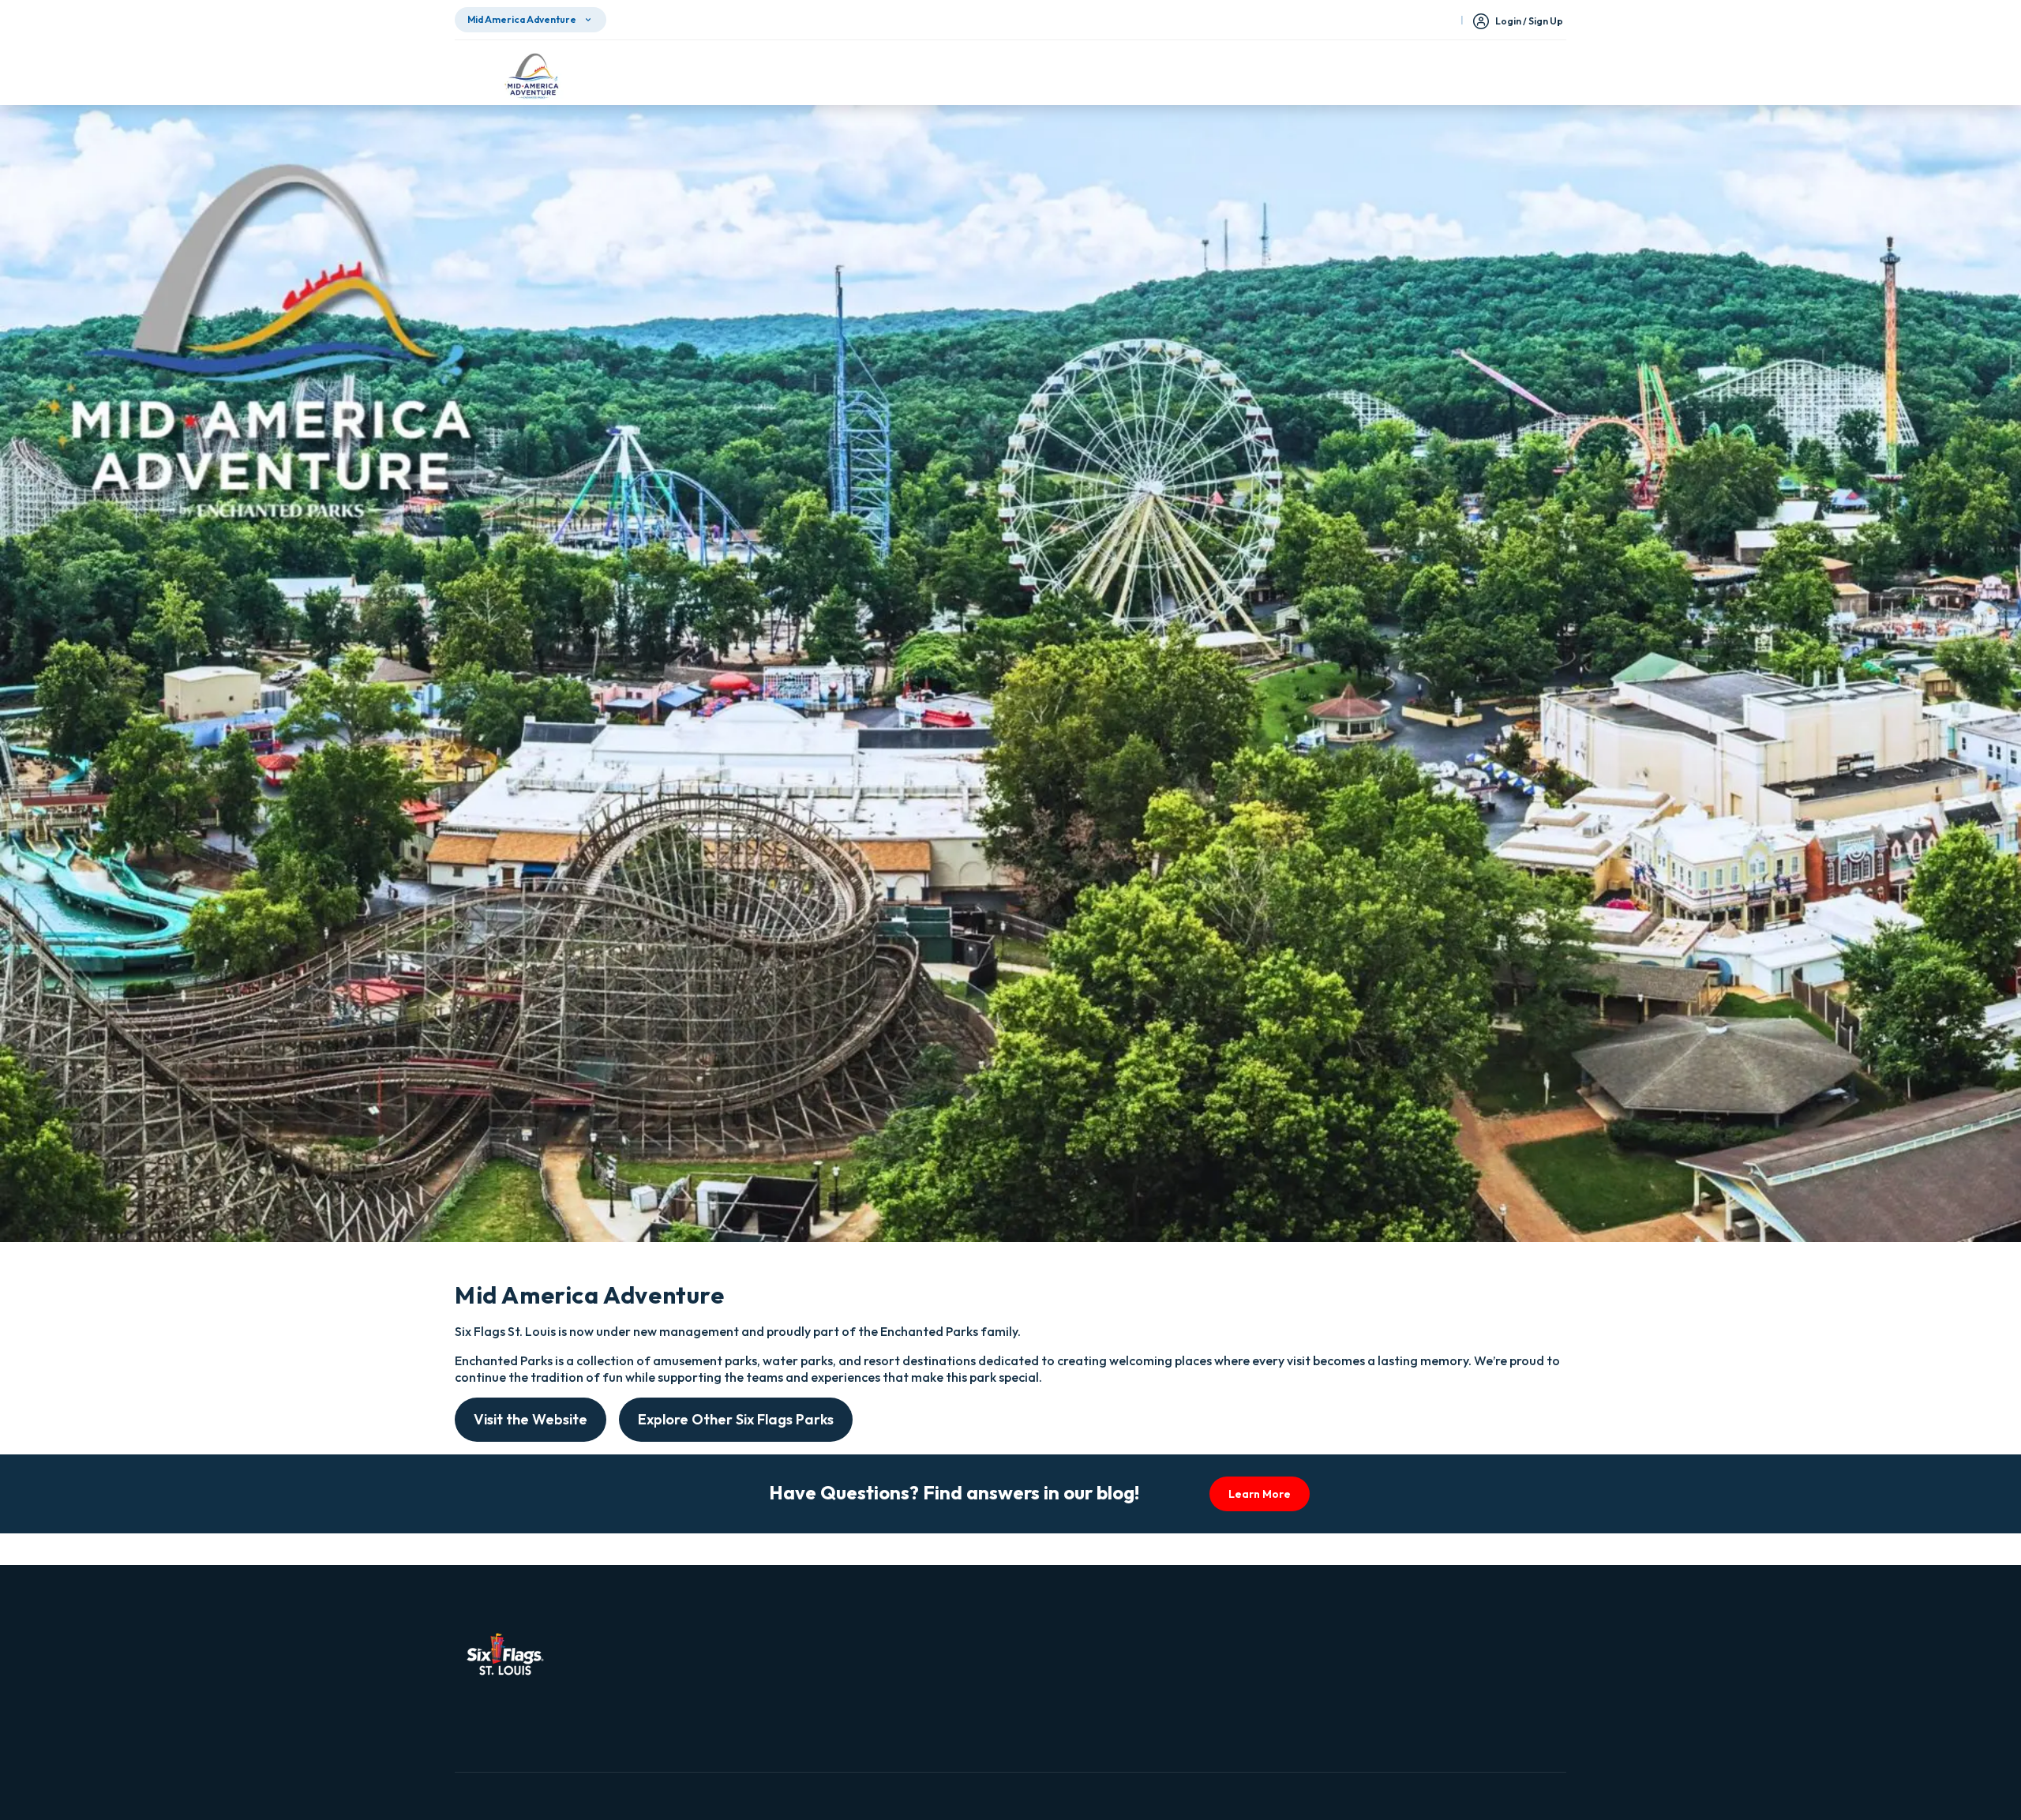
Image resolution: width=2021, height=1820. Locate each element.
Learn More (1260, 1494)
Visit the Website (531, 1419)
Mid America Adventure (522, 19)
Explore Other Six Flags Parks (736, 1419)
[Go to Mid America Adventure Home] (531, 76)
